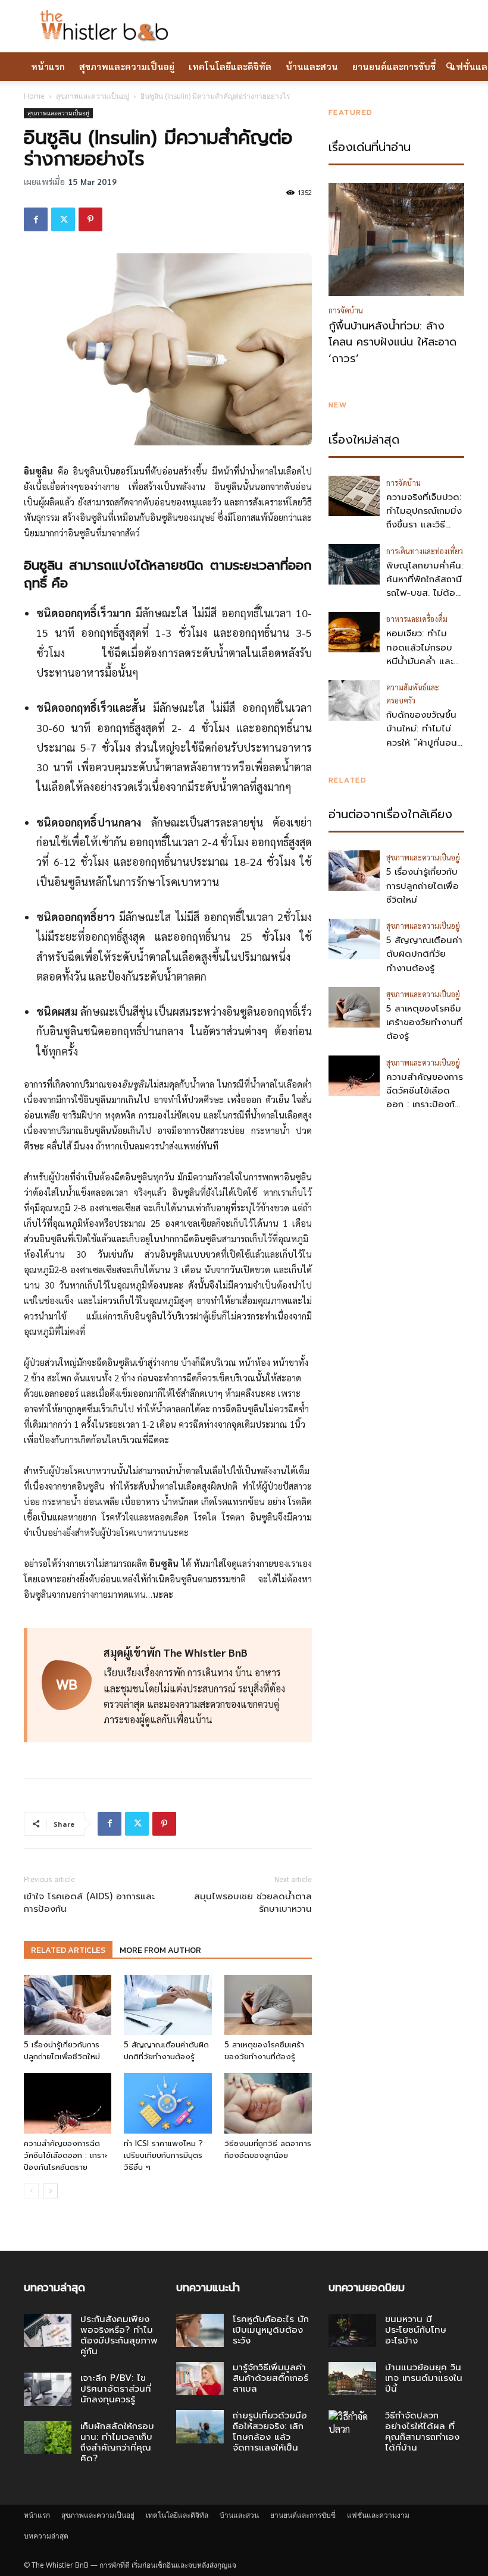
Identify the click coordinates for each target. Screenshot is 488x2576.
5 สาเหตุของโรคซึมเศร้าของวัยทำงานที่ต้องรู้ (264, 2051)
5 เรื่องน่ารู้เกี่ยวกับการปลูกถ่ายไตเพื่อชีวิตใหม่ (62, 2051)
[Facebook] (36, 219)
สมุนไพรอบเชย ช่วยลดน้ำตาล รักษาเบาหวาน (253, 1903)
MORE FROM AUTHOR (160, 1950)
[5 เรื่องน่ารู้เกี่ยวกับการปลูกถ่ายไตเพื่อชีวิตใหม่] (68, 2005)
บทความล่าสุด (46, 2536)
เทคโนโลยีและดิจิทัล (230, 66)
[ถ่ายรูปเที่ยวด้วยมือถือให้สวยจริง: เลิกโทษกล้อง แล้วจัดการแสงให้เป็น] (200, 2427)
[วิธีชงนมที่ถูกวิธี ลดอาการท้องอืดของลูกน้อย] (268, 2103)
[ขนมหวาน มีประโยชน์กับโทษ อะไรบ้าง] (352, 2330)
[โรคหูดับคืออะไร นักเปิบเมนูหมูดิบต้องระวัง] (200, 2330)
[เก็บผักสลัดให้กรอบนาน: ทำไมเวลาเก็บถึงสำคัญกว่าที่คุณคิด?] (48, 2437)
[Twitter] (63, 219)
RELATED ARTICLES (68, 1950)
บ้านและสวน (312, 66)
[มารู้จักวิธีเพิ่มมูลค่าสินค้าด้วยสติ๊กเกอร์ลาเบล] (200, 2379)
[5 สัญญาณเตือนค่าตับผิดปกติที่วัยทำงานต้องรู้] (168, 2005)
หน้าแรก (48, 66)
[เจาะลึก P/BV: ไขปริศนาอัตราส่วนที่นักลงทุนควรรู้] (48, 2389)
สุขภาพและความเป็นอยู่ (127, 66)
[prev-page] (31, 2191)
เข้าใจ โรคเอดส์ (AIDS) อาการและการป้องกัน (89, 1903)
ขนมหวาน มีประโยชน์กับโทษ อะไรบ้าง (416, 2330)
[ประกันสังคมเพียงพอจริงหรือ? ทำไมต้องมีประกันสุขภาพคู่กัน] (48, 2330)
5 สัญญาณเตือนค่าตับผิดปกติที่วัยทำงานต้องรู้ (166, 2051)
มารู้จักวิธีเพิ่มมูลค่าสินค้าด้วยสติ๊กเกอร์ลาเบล (270, 2378)
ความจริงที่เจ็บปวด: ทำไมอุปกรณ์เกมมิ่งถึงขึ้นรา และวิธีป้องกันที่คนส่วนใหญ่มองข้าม (424, 525)
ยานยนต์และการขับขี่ (394, 66)
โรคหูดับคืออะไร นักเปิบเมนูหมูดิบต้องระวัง (271, 2330)
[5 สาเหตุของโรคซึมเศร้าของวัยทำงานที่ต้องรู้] (268, 2005)
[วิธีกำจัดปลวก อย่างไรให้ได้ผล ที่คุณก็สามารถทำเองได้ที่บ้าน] (352, 2427)
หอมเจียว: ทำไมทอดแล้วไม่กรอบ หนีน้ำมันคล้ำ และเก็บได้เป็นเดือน (420, 654)
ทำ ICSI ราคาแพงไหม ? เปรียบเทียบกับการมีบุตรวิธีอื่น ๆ (163, 2155)
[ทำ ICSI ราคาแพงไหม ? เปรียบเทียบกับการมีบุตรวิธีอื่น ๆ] (168, 2103)
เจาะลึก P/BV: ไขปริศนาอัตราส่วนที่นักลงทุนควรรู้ (116, 2389)
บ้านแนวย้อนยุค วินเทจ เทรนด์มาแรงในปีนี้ (424, 2378)
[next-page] (50, 2191)
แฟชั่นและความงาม (378, 2515)
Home (34, 96)
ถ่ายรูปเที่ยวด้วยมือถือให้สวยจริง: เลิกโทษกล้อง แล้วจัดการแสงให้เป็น (270, 2432)
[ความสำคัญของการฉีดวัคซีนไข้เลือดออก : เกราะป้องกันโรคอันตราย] (68, 2103)
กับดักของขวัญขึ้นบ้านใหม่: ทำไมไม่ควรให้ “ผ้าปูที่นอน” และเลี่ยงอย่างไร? (423, 736)
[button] (450, 67)
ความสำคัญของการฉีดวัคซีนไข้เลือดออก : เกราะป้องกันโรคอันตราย (65, 2155)
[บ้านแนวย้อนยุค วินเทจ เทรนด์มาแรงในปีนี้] (352, 2379)
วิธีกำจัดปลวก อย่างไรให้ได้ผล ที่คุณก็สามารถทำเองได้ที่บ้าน (422, 2432)
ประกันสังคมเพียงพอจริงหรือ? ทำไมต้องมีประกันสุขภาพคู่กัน (119, 2335)
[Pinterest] (90, 219)
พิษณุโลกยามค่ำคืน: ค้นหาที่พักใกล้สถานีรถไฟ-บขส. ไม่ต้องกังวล (425, 586)
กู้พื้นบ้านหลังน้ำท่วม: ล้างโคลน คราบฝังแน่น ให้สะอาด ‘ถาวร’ (392, 343)
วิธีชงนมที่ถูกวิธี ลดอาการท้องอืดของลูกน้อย (268, 2149)
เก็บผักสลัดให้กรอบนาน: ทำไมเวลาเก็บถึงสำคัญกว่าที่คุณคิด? (117, 2442)
